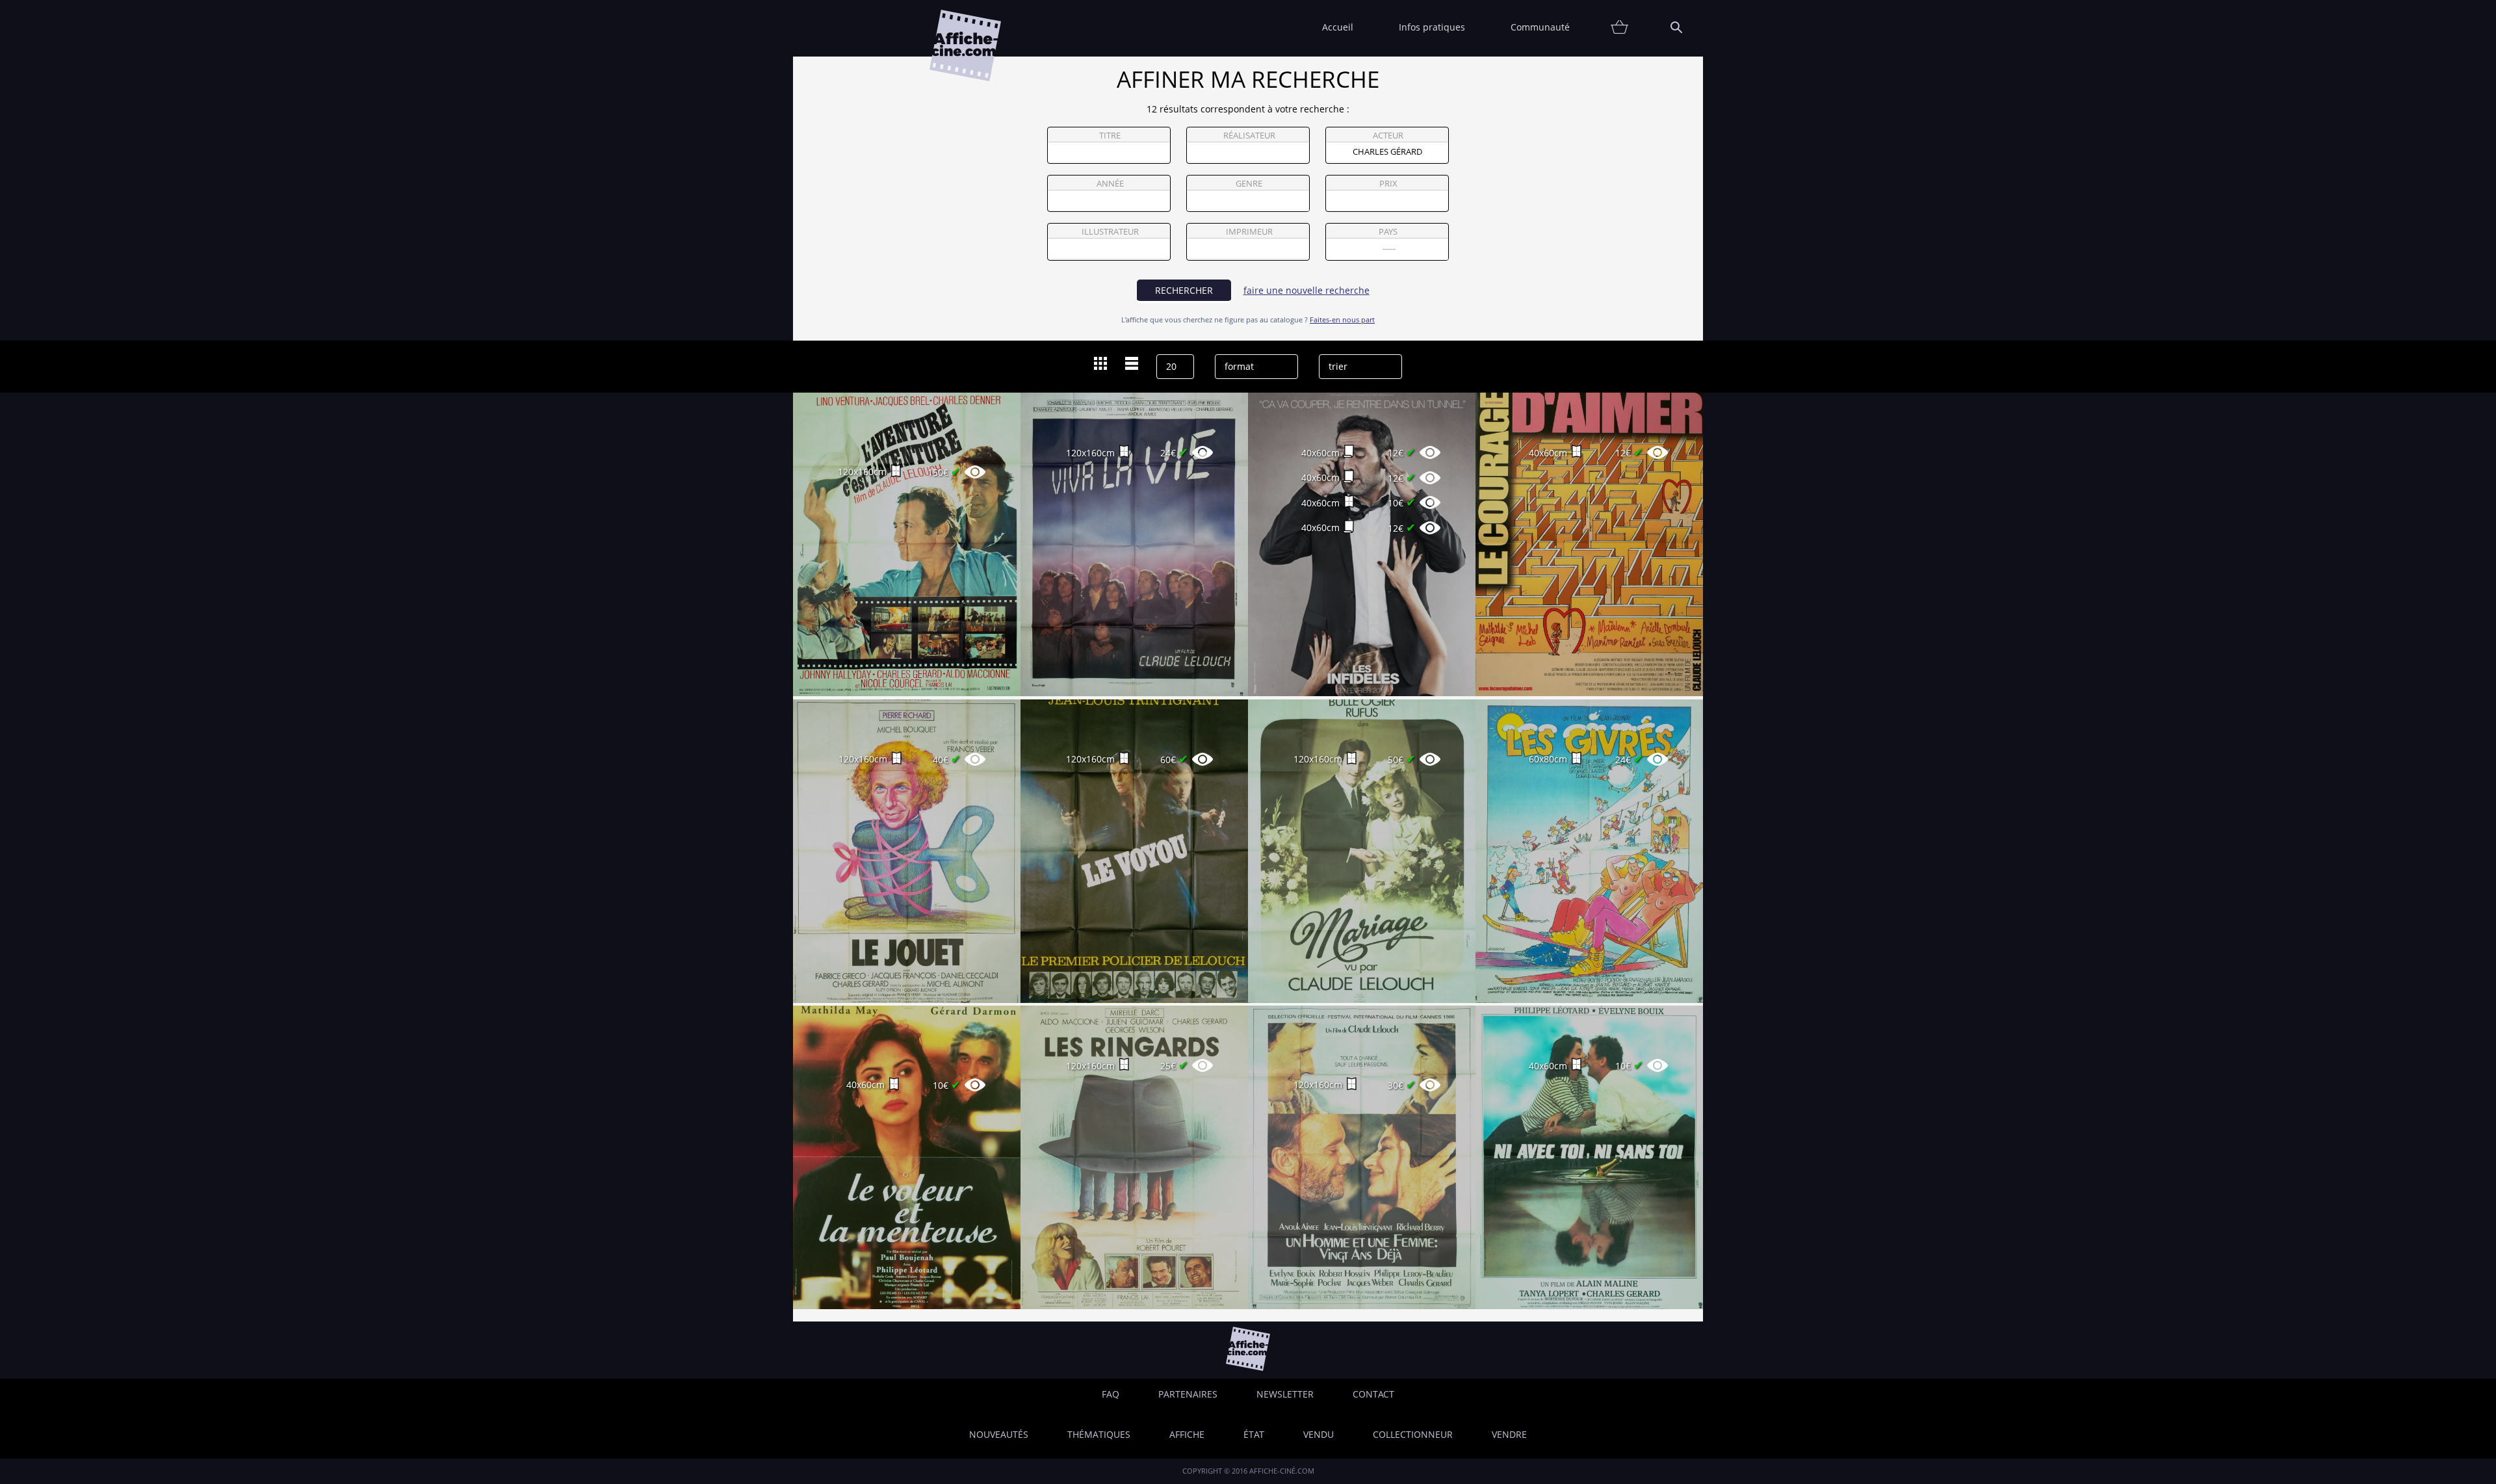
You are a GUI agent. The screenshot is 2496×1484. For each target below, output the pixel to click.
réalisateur (1249, 136)
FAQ (1111, 1394)
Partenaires (1188, 1394)
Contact (1373, 1394)
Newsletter (1285, 1394)
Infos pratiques (1432, 27)
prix (1388, 184)
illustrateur (1110, 232)
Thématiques (1099, 1434)
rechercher (1184, 290)
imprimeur (1249, 232)
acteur (1388, 136)
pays (1388, 232)
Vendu (1319, 1434)
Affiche (1187, 1434)
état (1254, 1434)
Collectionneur (1413, 1434)
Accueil (1338, 27)
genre (1249, 184)
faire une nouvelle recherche (1306, 290)
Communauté (1540, 27)
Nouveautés (999, 1434)
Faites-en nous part (1342, 319)
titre (1110, 136)
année (1110, 184)
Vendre (1509, 1434)
